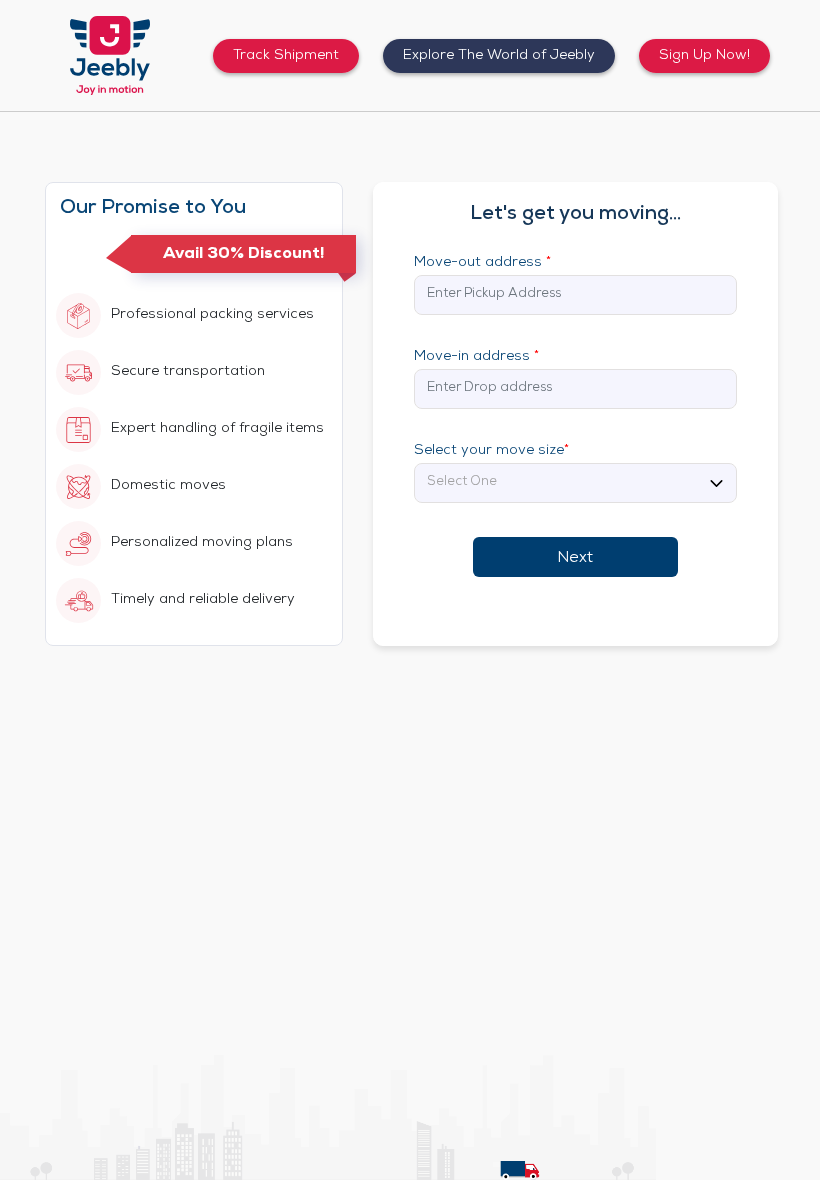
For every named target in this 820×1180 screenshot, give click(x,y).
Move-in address (476, 357)
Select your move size (491, 451)
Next (575, 559)
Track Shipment (286, 56)
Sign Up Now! (704, 56)
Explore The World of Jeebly (499, 56)
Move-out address (482, 263)
